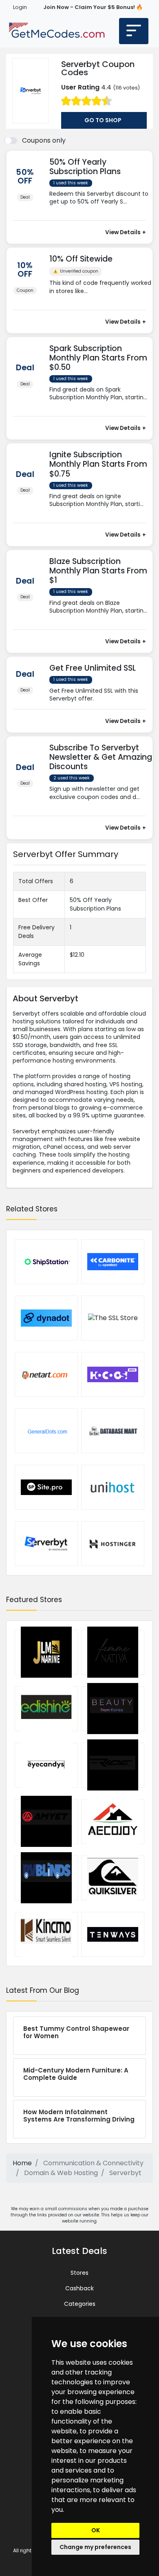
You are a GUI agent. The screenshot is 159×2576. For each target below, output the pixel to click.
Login (20, 7)
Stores (79, 2273)
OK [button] (96, 2530)
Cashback (79, 2288)
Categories (80, 2304)
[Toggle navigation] (134, 31)
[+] (101, 210)
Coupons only (44, 140)
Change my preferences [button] (95, 2547)
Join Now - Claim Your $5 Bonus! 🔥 (93, 7)
